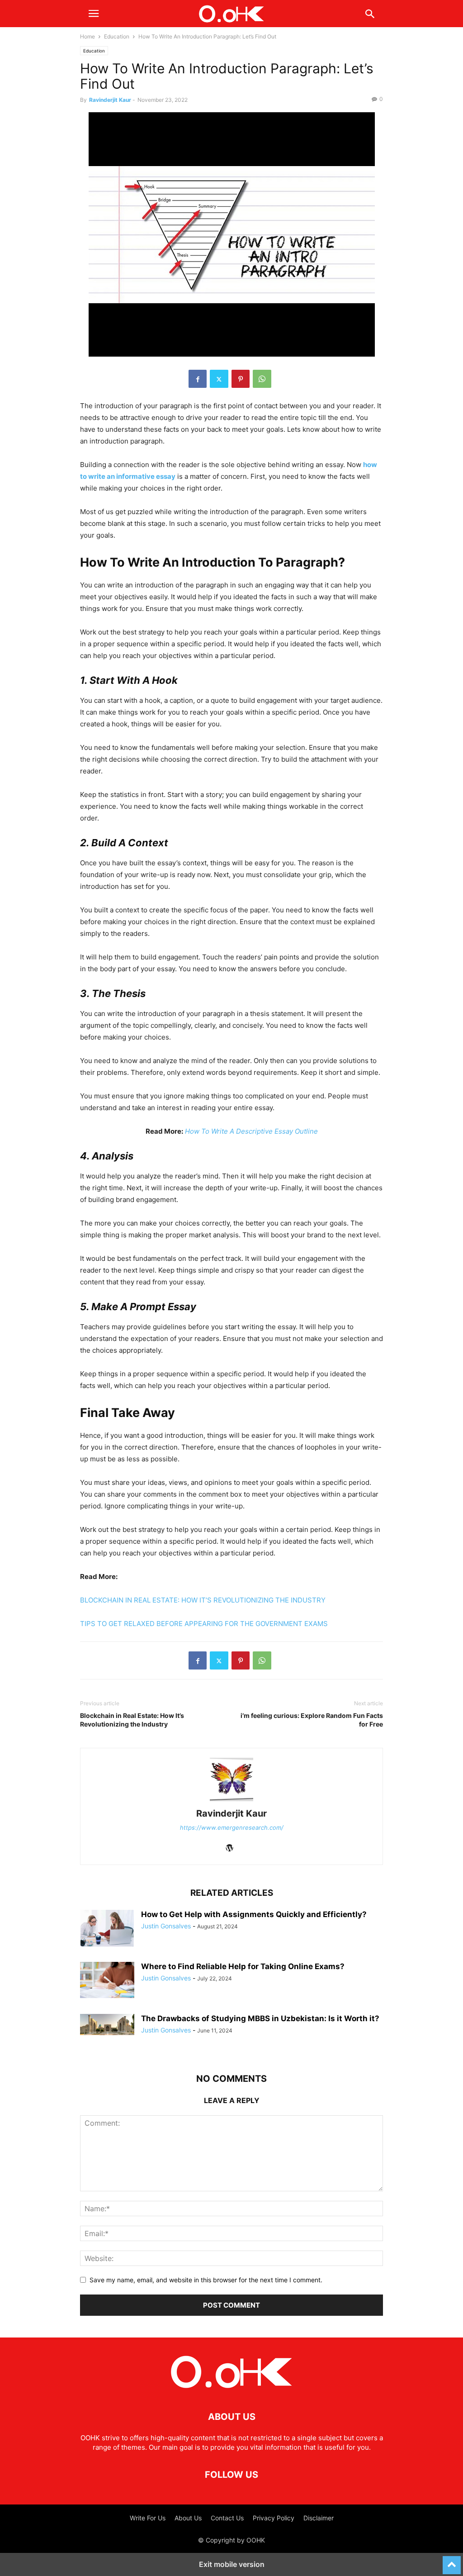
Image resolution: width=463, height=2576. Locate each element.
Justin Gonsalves (166, 1926)
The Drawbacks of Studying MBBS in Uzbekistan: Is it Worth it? (260, 2018)
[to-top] (452, 2561)
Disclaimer (319, 2518)
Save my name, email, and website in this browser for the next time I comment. (206, 2280)
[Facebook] (198, 379)
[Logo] (231, 2389)
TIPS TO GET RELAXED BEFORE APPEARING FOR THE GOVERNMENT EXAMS (204, 1624)
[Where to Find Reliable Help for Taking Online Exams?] (107, 1980)
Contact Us (227, 2518)
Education (117, 36)
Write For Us (148, 2518)
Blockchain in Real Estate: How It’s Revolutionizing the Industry (132, 1720)
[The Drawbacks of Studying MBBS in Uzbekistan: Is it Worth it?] (107, 2025)
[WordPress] (230, 1849)
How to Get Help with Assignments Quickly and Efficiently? (254, 1914)
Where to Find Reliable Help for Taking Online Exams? (243, 1966)
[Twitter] (219, 379)
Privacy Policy (274, 2518)
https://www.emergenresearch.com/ (232, 1827)
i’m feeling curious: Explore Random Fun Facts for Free (312, 1720)
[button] (94, 14)
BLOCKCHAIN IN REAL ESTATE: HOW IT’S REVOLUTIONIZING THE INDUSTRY (203, 1600)
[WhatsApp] (262, 379)
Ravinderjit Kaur (110, 100)
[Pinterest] (241, 379)
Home (87, 36)
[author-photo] (231, 1801)
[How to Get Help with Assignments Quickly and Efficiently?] (107, 1928)
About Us (188, 2518)
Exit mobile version (232, 2564)
